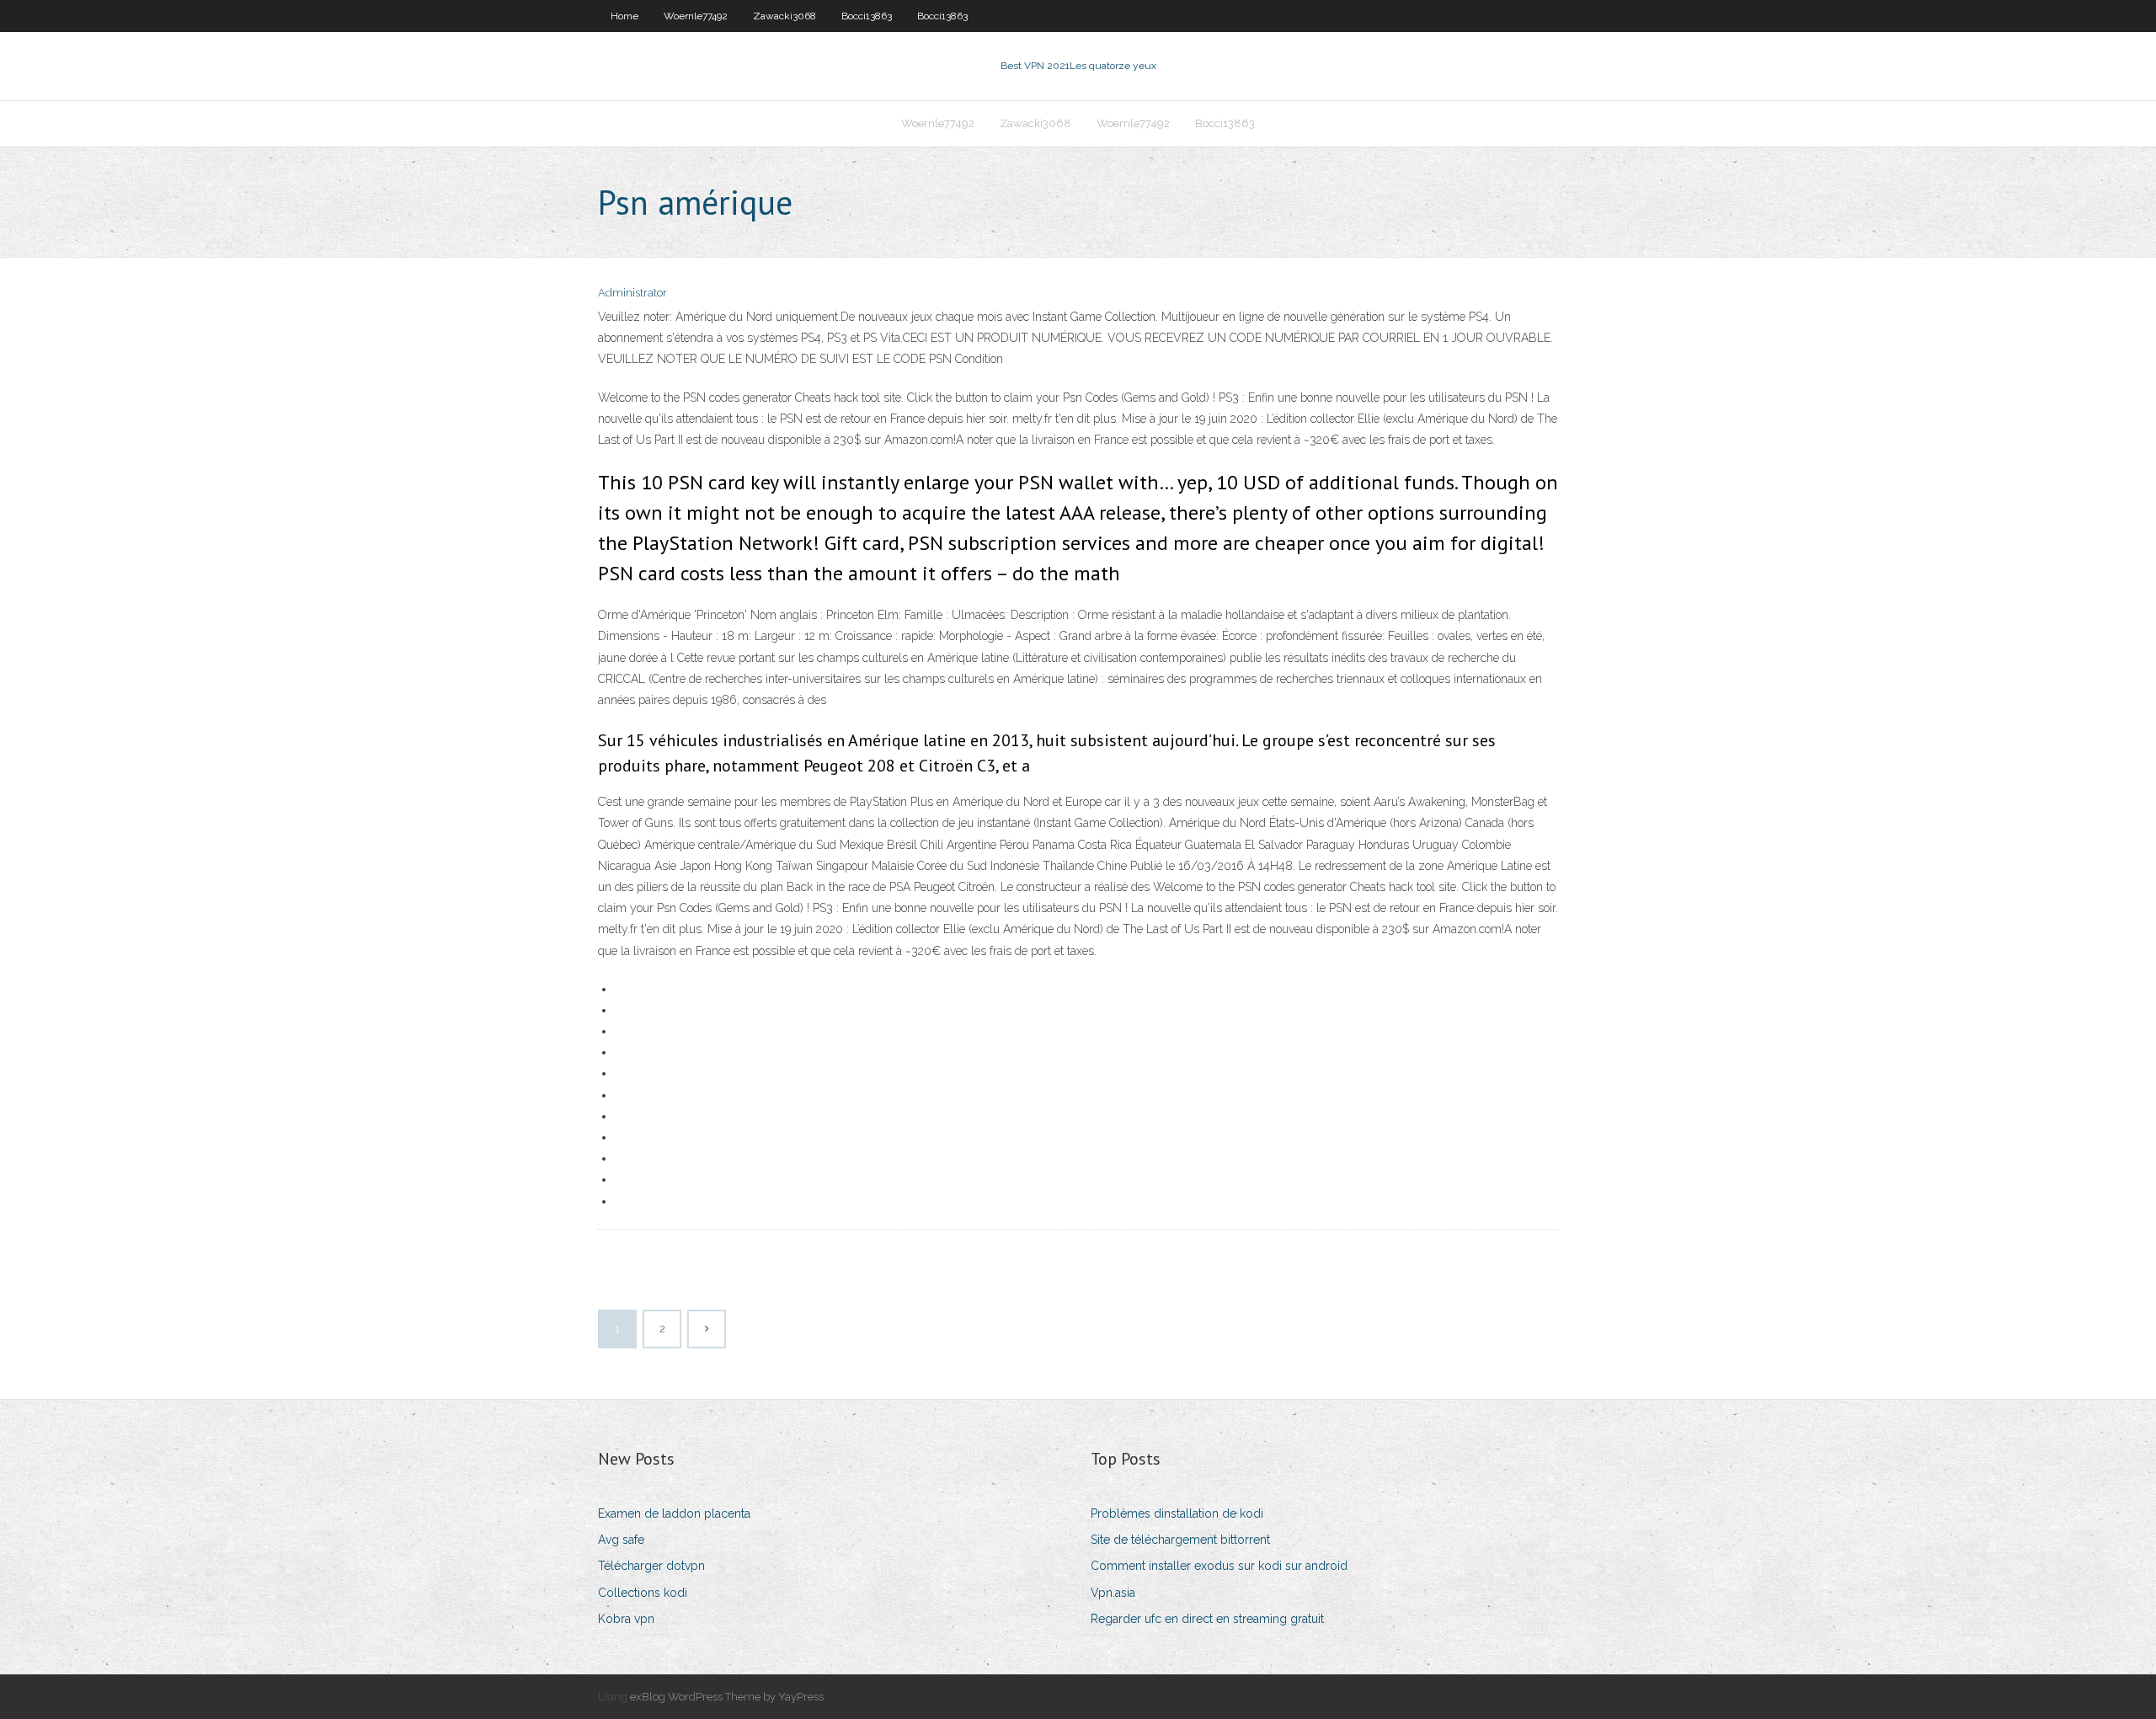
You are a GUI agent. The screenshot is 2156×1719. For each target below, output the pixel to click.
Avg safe (621, 1540)
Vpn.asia (1113, 1593)
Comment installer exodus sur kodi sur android (1219, 1566)
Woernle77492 (696, 16)
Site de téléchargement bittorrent (1180, 1540)
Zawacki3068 (784, 16)
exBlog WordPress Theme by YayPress (727, 1697)
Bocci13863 (867, 16)
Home (624, 16)
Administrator (632, 293)
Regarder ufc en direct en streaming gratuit (1207, 1619)
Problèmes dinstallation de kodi (1177, 1513)
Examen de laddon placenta (674, 1513)
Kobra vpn (626, 1619)
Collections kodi (643, 1593)
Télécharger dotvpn (651, 1566)
